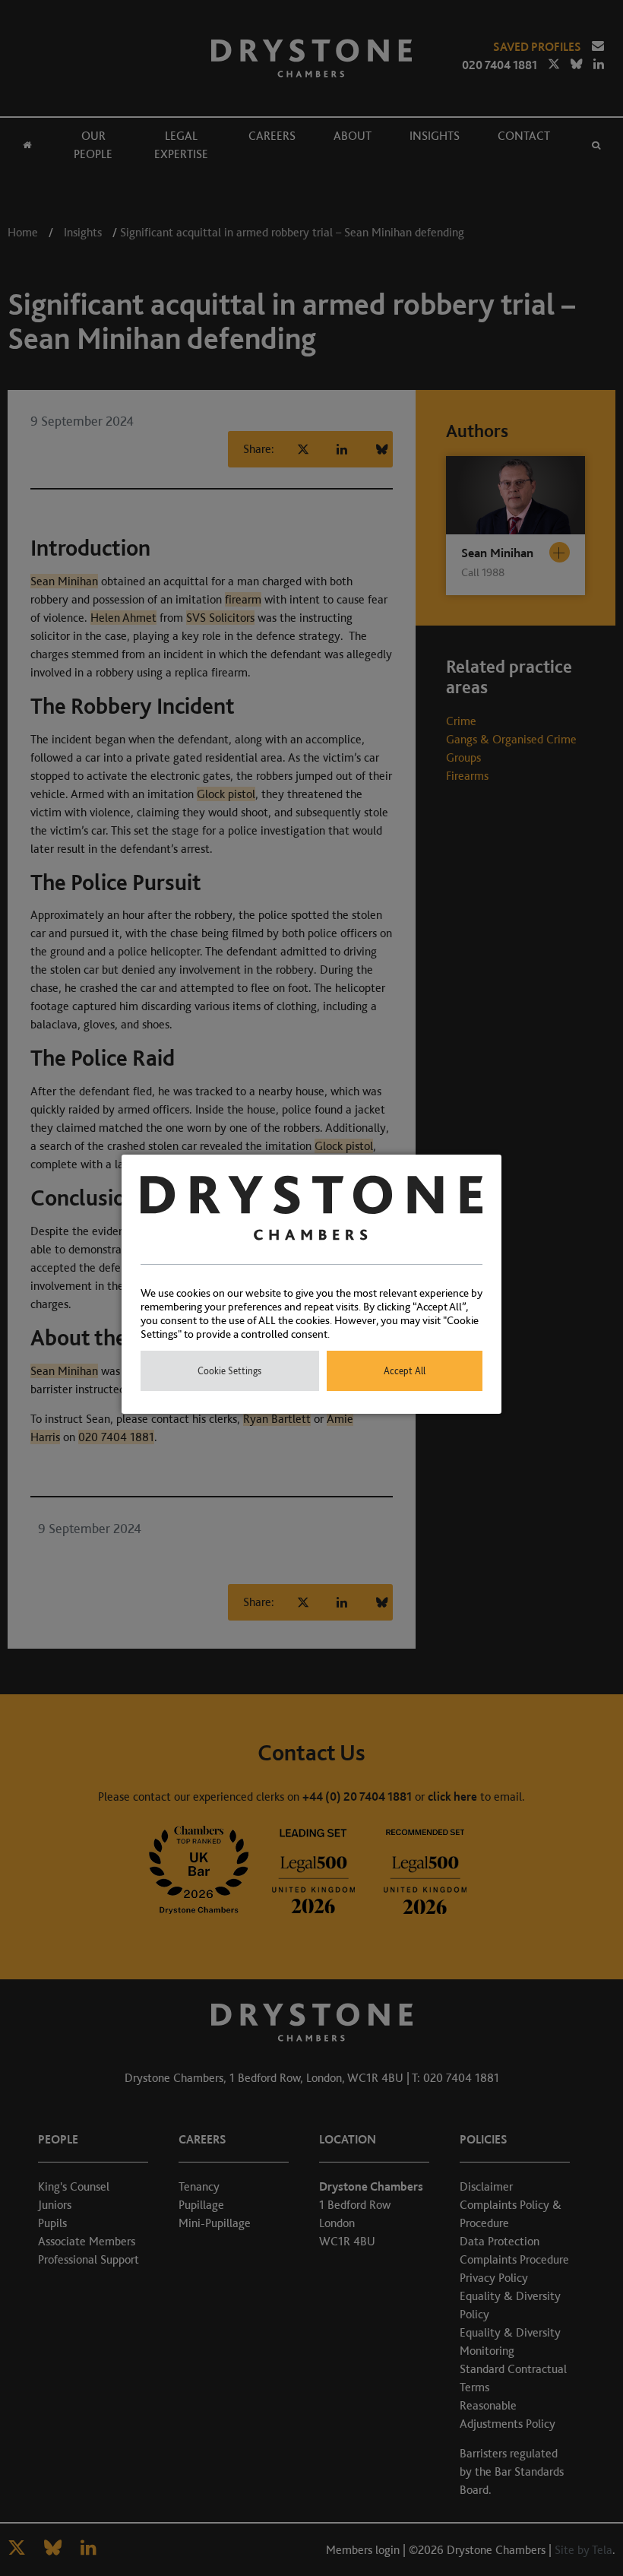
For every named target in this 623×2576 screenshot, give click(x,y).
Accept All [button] (405, 1371)
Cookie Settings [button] (229, 1371)
